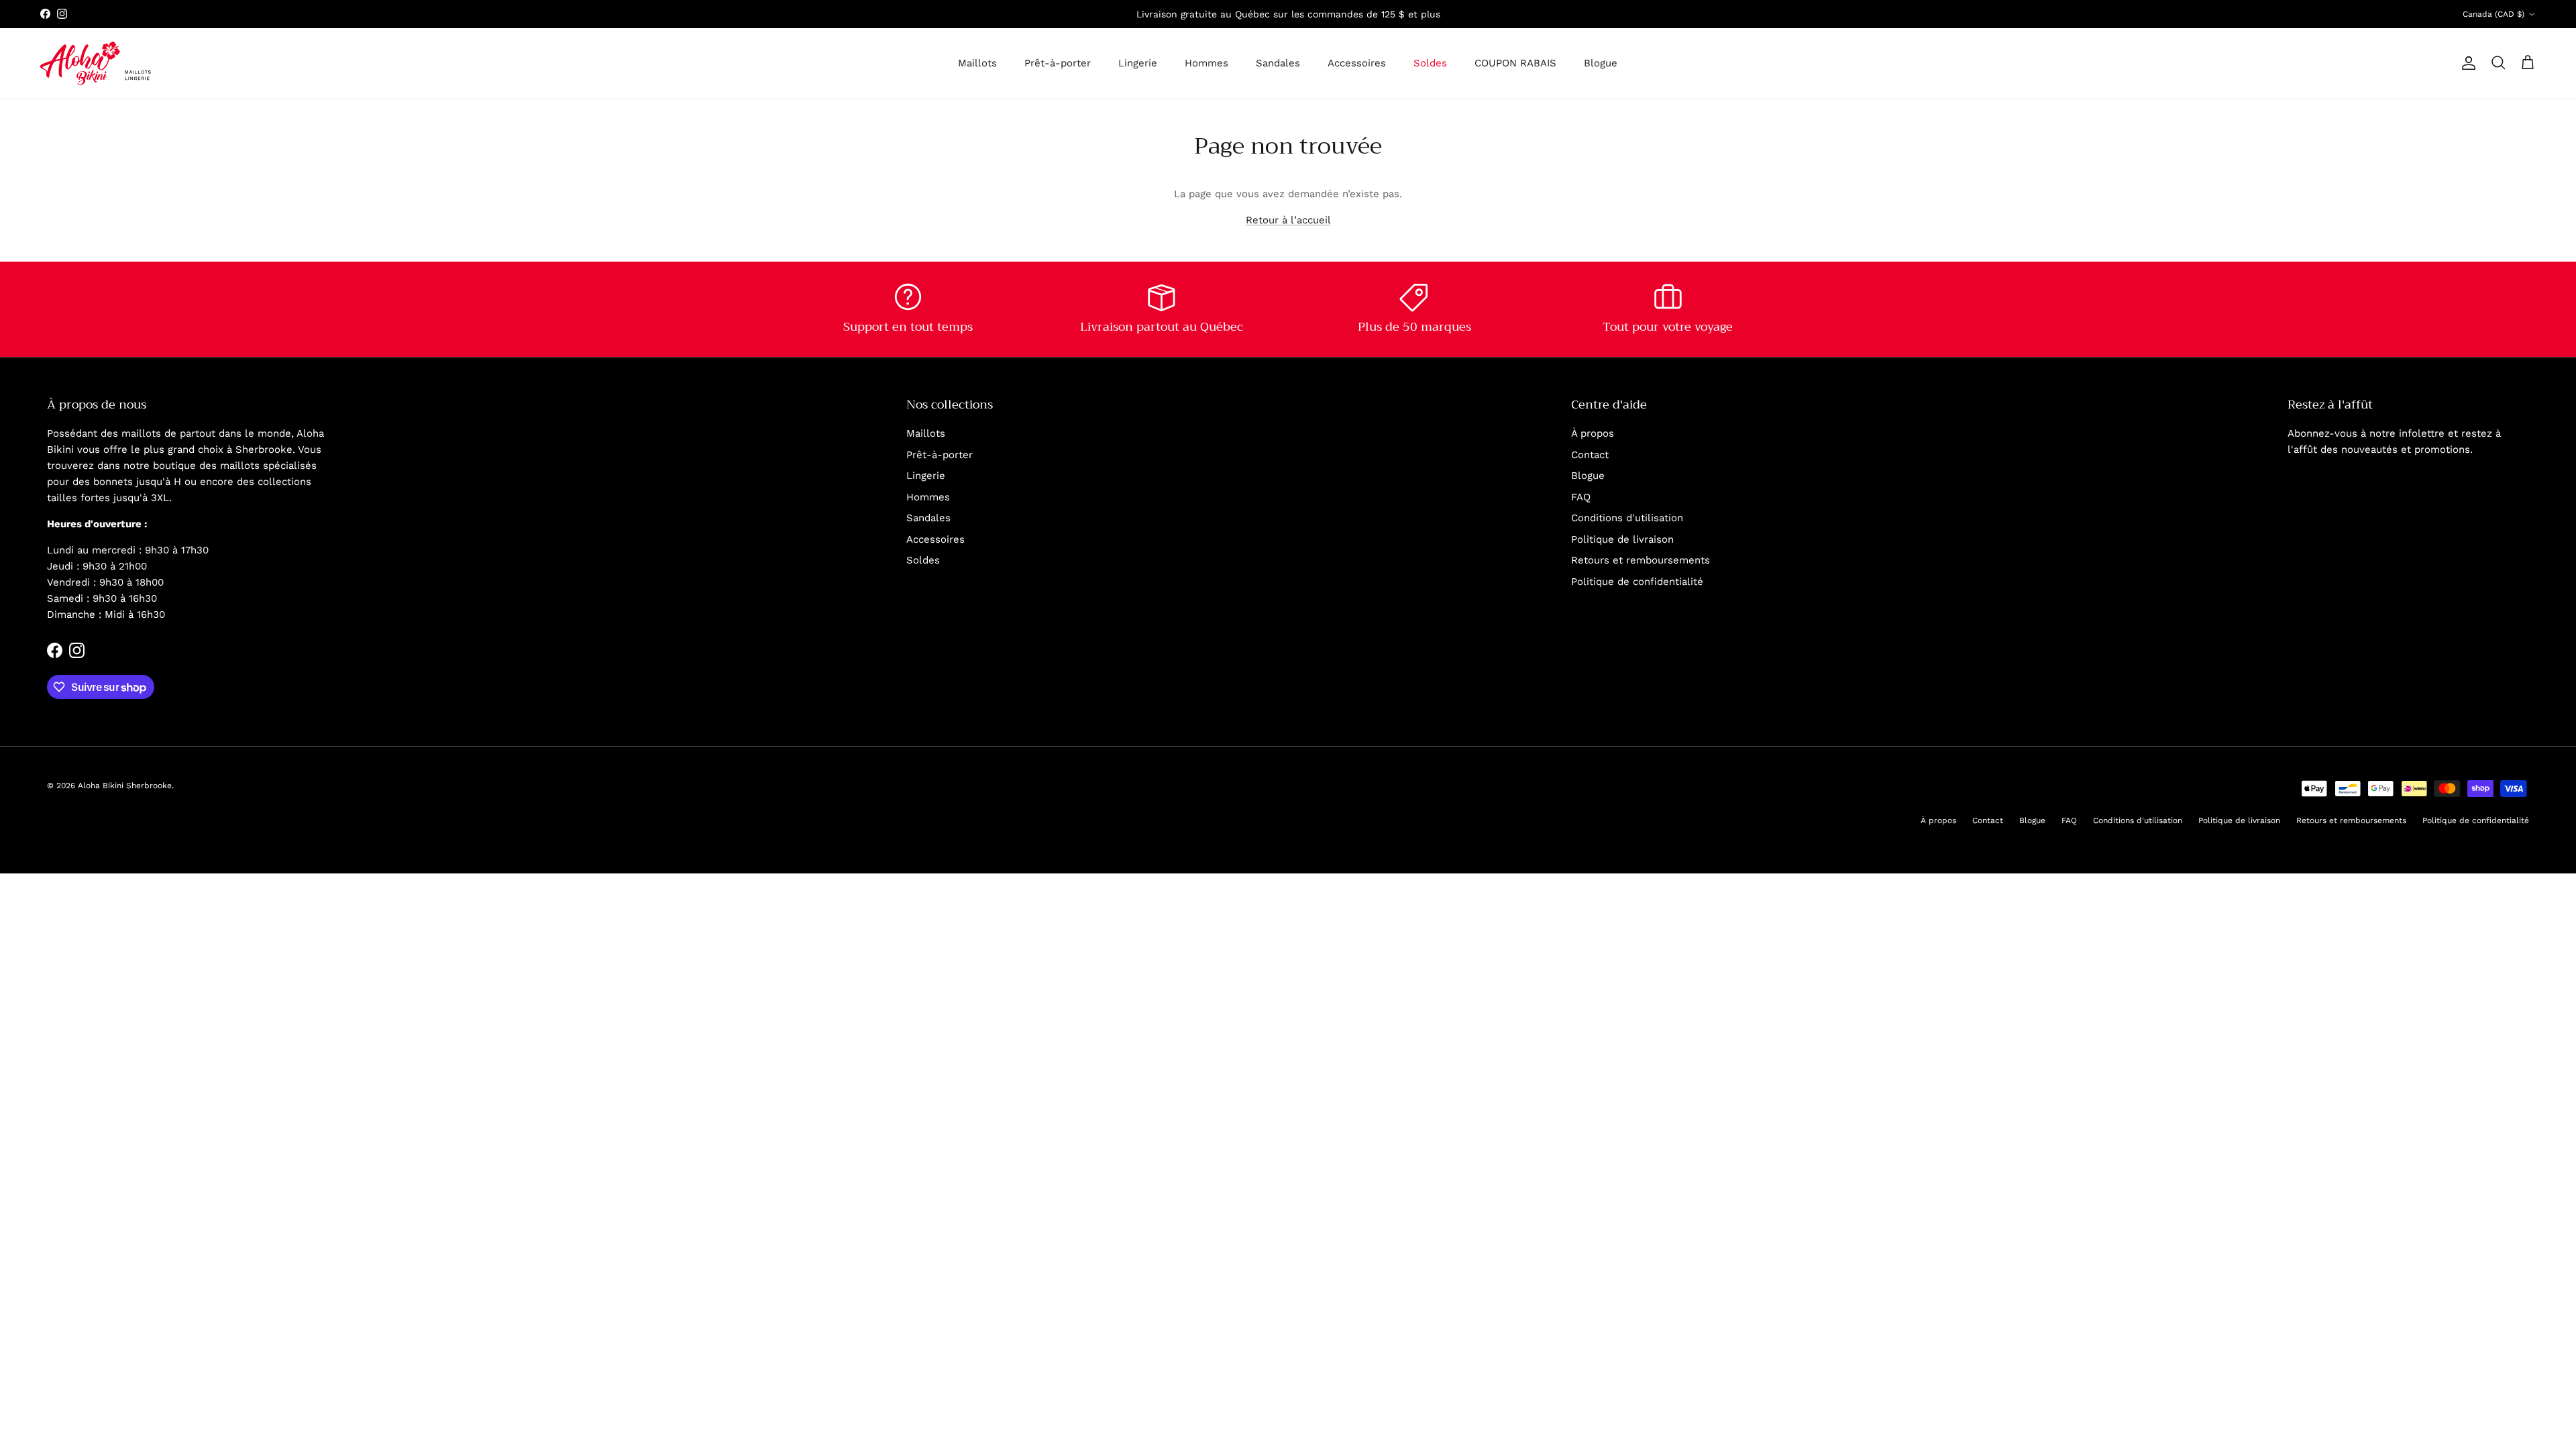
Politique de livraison (1622, 539)
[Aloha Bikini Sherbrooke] (96, 63)
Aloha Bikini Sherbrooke (125, 786)
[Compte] (2466, 63)
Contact (1590, 455)
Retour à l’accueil (1288, 220)
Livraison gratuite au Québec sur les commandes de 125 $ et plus (1288, 14)
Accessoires (1357, 63)
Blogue (1601, 63)
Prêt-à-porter (1058, 63)
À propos (1593, 433)
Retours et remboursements (1641, 560)
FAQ (1581, 497)
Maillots (977, 63)
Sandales (1278, 63)
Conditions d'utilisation (1627, 518)
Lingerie (1138, 63)
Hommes (1206, 63)
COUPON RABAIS (1515, 63)
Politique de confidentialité (1637, 582)
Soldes (1430, 63)
